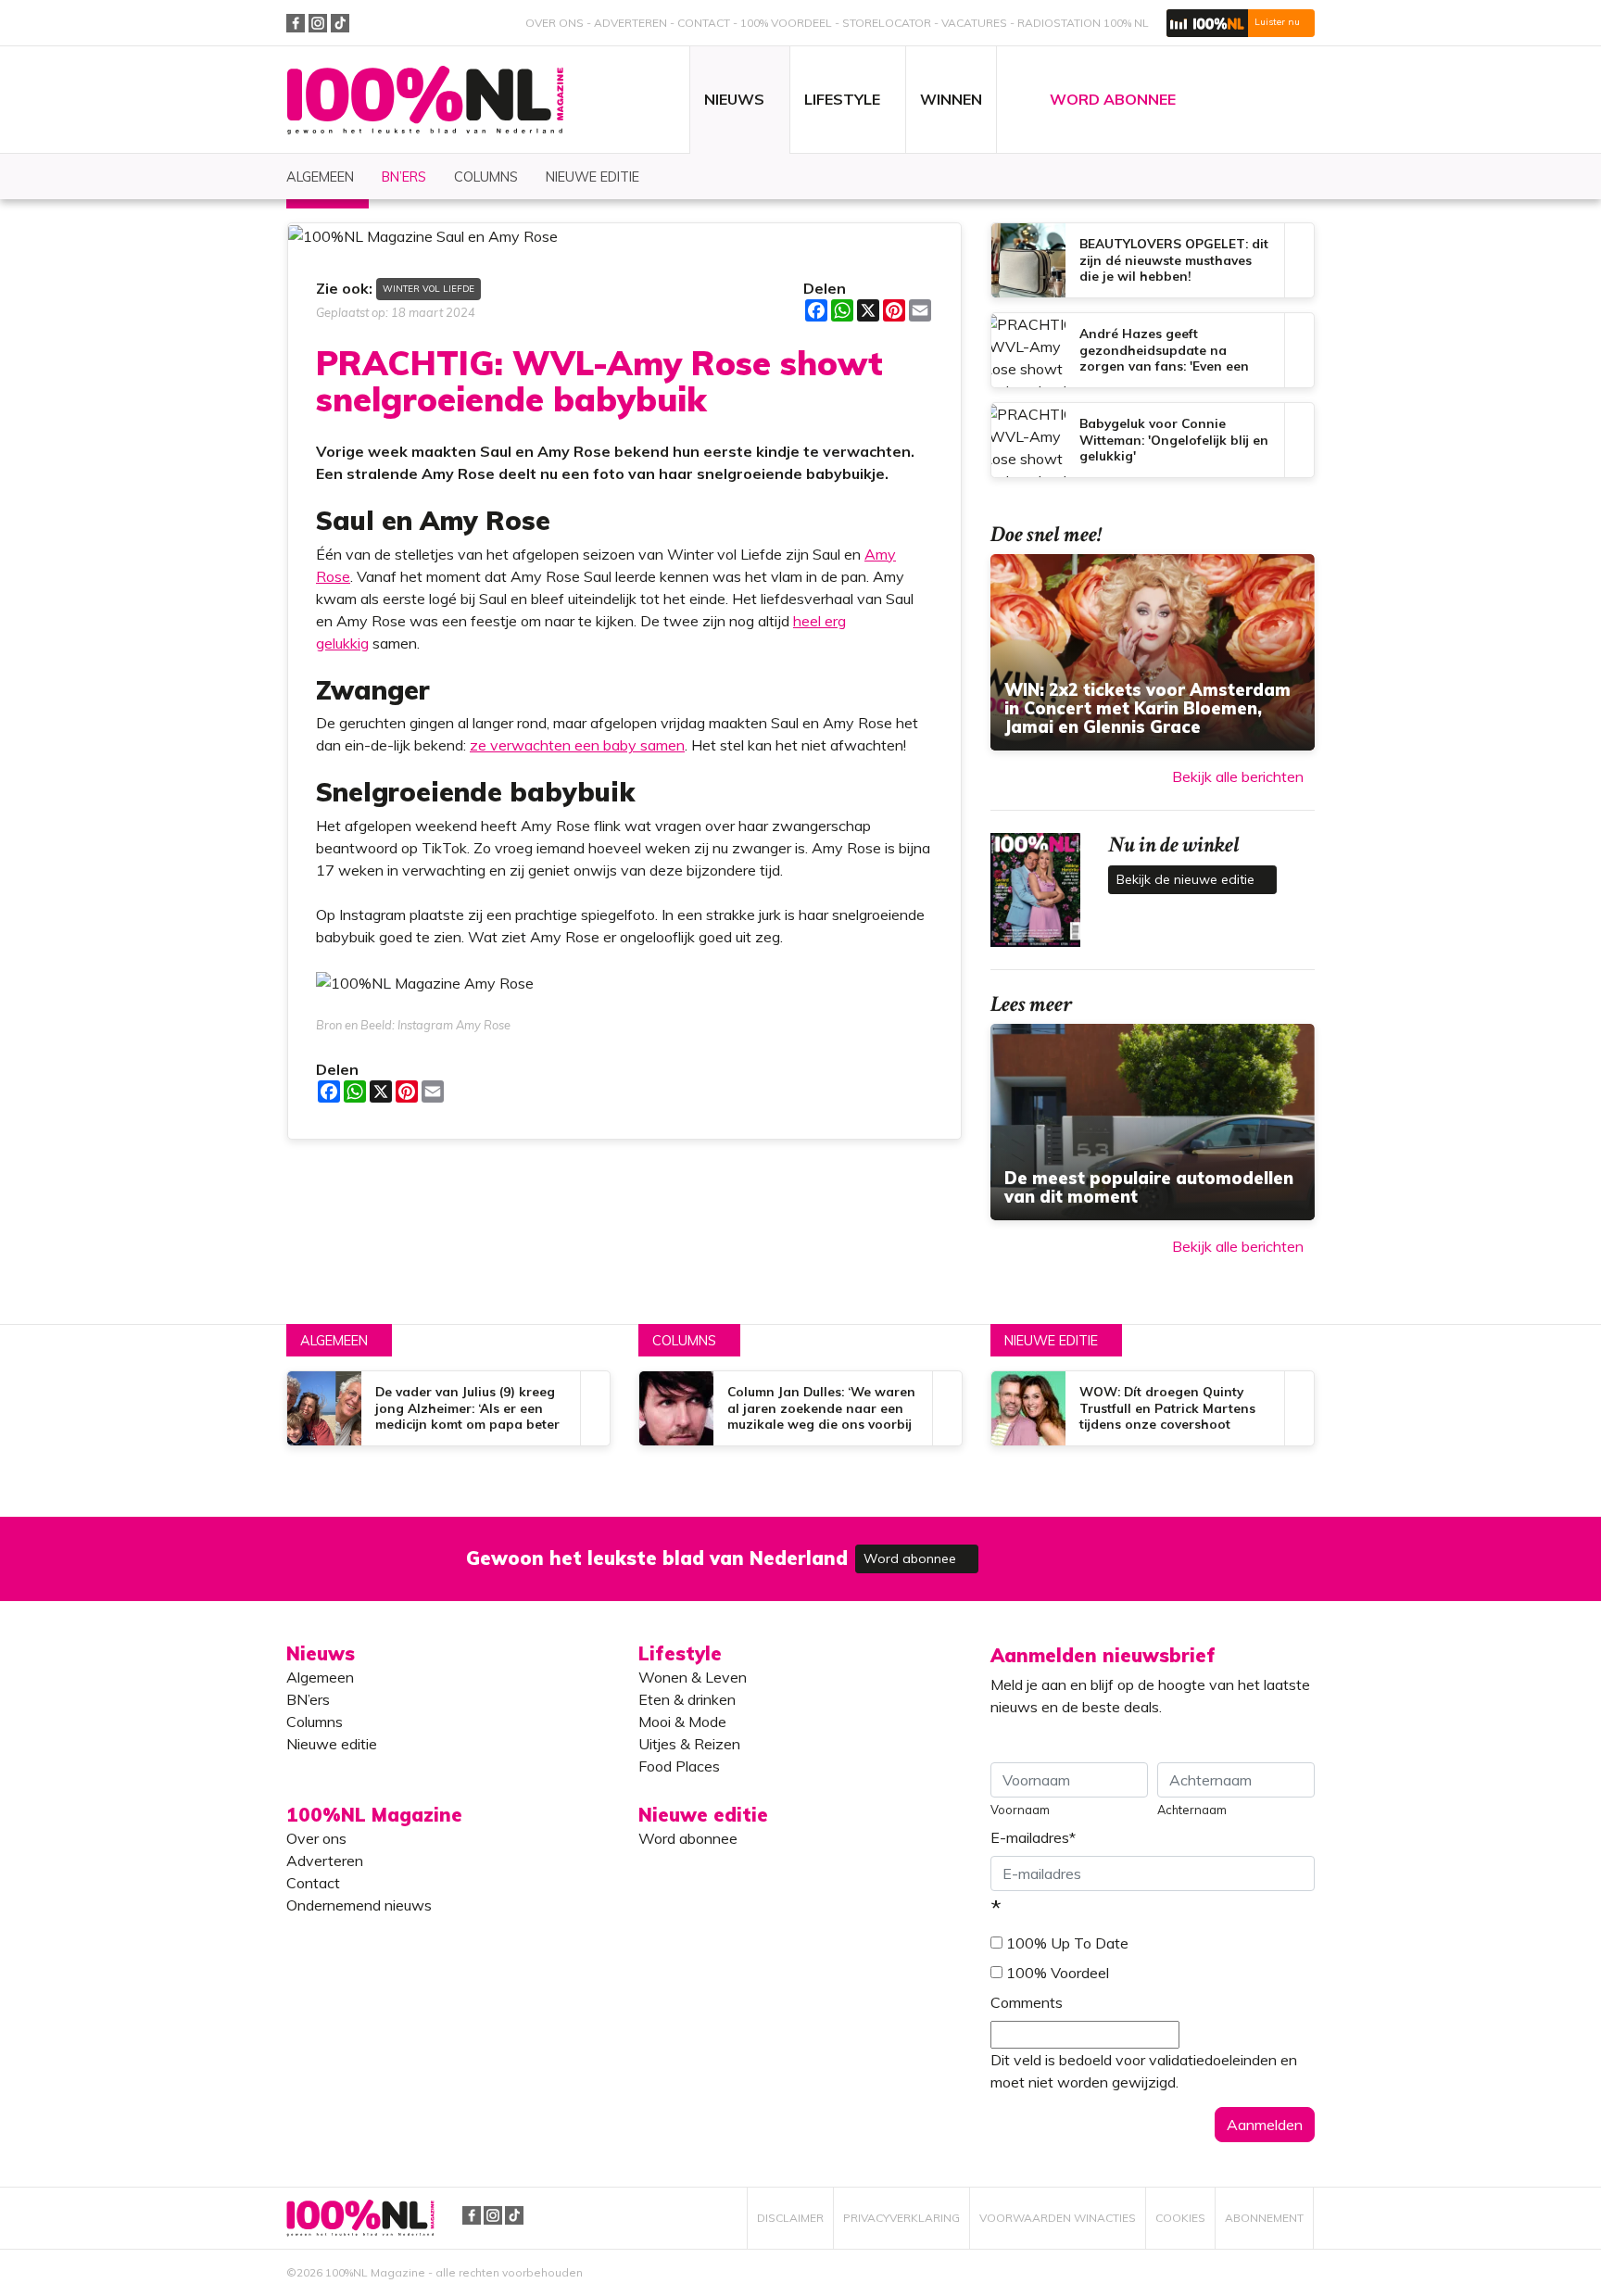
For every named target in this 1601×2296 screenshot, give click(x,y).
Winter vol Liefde (429, 288)
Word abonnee (912, 1558)
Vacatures (974, 23)
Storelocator (887, 23)
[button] (1241, 23)
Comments (1027, 2002)
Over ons (555, 23)
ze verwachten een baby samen (577, 745)
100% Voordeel (786, 23)
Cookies (1180, 2218)
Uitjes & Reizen (689, 1744)
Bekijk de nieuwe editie (1187, 879)
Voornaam (1020, 1810)
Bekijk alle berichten (1238, 776)
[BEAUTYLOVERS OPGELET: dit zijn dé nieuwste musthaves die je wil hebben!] (1153, 260)
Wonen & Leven (693, 1677)
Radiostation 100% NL (1083, 23)
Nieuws (321, 1653)
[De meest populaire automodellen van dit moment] (1153, 1122)
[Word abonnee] (1071, 1548)
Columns (684, 1341)
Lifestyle (680, 1653)
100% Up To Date (1067, 1943)
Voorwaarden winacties (1058, 2218)
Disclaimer (790, 2218)
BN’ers (308, 1699)
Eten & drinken (687, 1699)
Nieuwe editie (1051, 1341)
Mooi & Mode (682, 1722)
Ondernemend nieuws (359, 1905)
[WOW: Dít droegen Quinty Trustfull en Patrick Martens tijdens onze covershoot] (1153, 1408)
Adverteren (630, 23)
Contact (704, 23)
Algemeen (334, 1341)
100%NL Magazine (425, 101)
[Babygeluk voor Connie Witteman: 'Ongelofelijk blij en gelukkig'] (1153, 440)
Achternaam (1192, 1810)
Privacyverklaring (901, 2218)
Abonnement (1264, 2218)
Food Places (679, 1766)
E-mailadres (1033, 1837)
